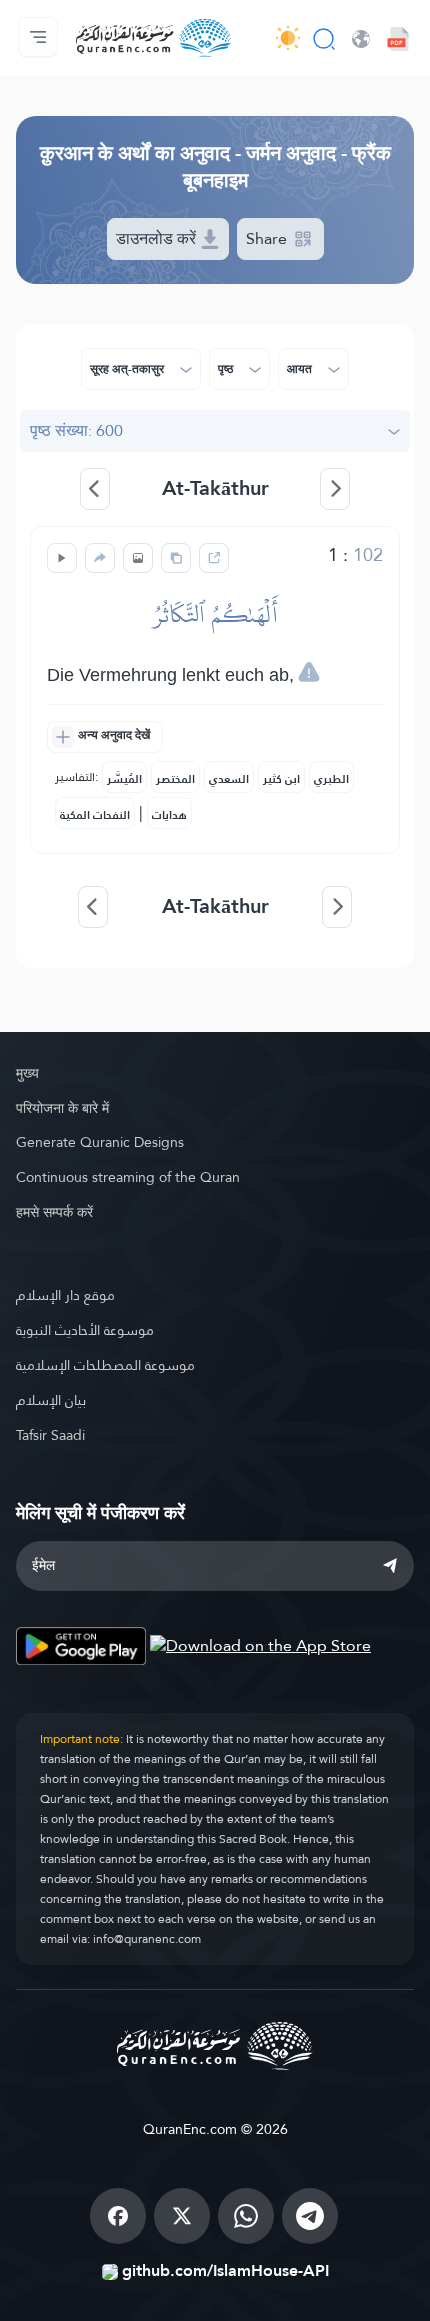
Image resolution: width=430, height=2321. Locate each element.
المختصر (175, 779)
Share (268, 238)
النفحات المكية (95, 815)
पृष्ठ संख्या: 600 (76, 430)
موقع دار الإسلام (65, 1295)
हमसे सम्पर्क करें (54, 1212)
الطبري (331, 779)
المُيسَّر (124, 779)
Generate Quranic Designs (100, 1142)
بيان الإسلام (51, 1400)
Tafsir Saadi (50, 1435)
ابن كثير (281, 779)
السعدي (229, 779)
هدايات (169, 815)
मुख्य (27, 1073)
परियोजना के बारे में (62, 1108)
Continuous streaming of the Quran (128, 1177)
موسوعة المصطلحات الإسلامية (105, 1365)
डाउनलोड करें (158, 238)
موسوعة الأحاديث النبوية (85, 1330)
